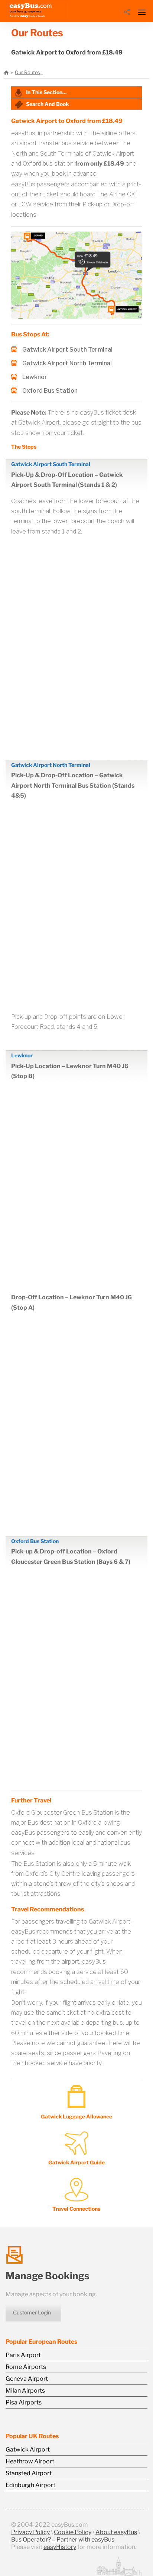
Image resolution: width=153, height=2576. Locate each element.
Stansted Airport (29, 2473)
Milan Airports (25, 2391)
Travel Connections (76, 2209)
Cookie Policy (73, 2532)
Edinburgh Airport (30, 2485)
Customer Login (32, 2312)
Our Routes (27, 72)
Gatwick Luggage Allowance (76, 2116)
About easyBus (116, 2532)
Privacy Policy (30, 2532)
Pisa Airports (24, 2402)
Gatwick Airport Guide (76, 2162)
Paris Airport (23, 2355)
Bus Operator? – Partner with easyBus (63, 2540)
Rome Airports (26, 2367)
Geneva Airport (27, 2379)
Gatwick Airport (28, 2449)
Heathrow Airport (30, 2461)
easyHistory (60, 2547)
